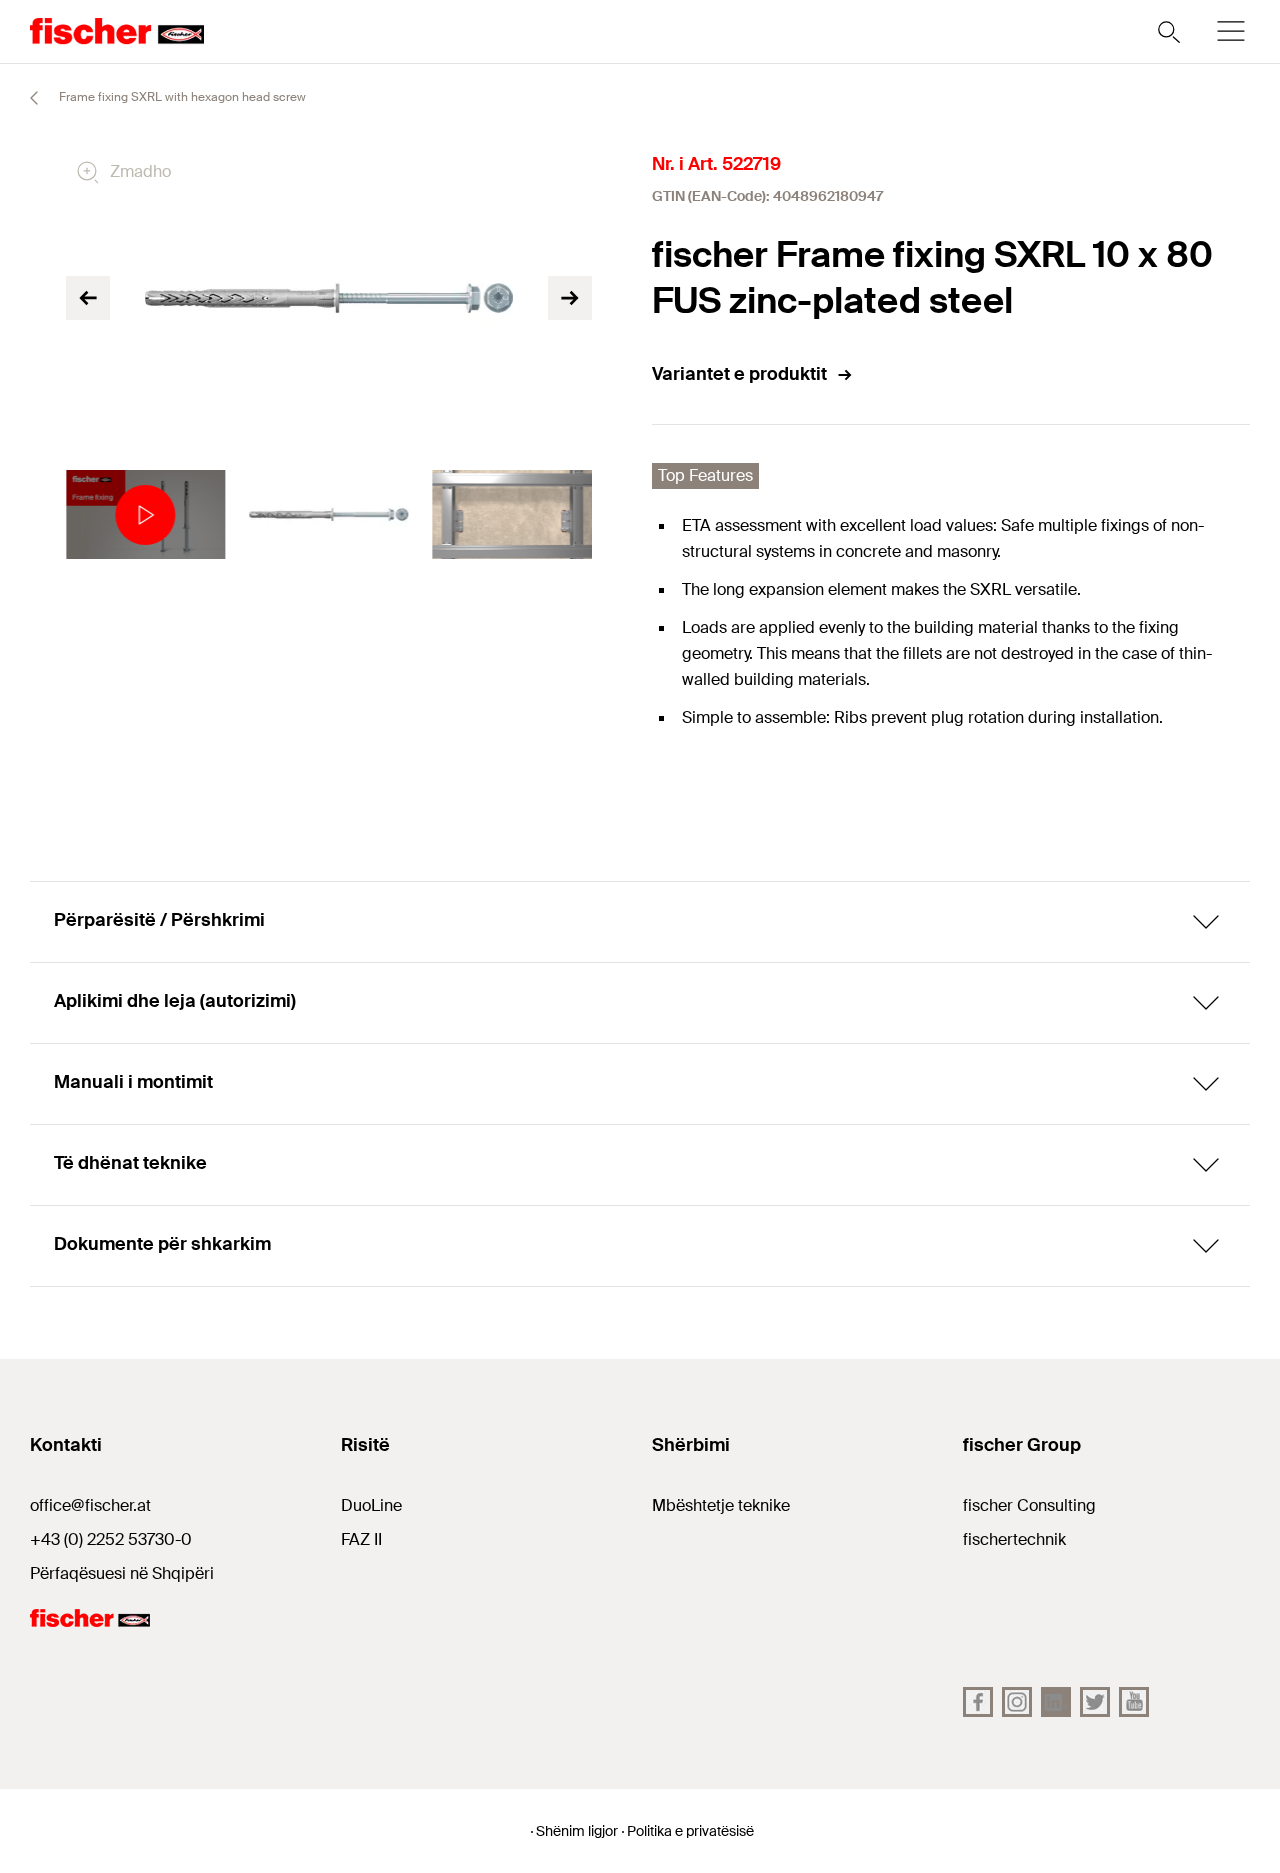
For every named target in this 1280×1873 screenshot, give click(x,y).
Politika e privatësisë (690, 1831)
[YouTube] (1134, 1702)
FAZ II (361, 1539)
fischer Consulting (1029, 1505)
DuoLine (371, 1505)
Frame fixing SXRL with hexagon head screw (181, 97)
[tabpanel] (145, 515)
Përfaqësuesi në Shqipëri (122, 1573)
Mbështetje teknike (721, 1505)
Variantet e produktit (739, 374)
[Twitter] (1095, 1702)
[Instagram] (1017, 1702)
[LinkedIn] (1056, 1702)
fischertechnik (1014, 1539)
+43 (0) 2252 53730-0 (111, 1539)
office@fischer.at (90, 1505)
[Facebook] (978, 1702)
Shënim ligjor (577, 1831)
